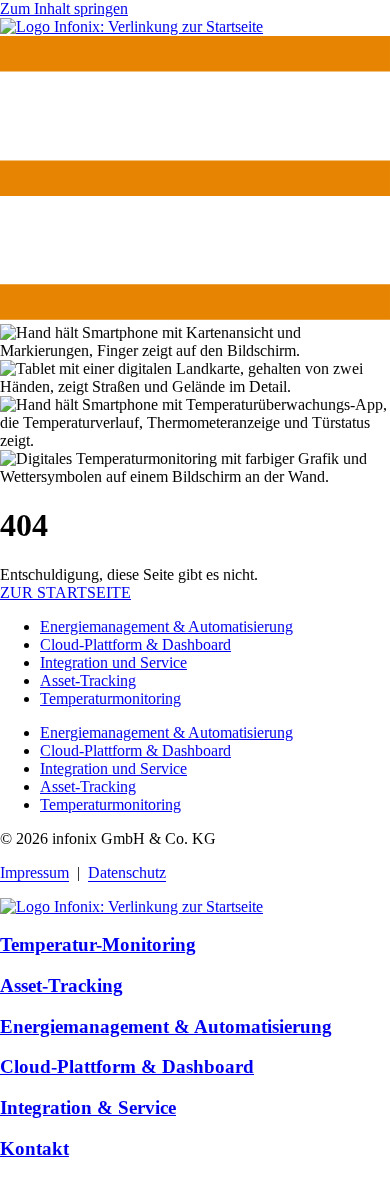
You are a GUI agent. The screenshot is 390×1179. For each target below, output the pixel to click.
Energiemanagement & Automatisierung (166, 626)
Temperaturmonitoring (110, 698)
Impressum (34, 872)
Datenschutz (127, 872)
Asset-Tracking (88, 680)
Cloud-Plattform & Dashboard (135, 644)
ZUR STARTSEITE (65, 592)
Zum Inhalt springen (64, 8)
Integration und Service (113, 662)
